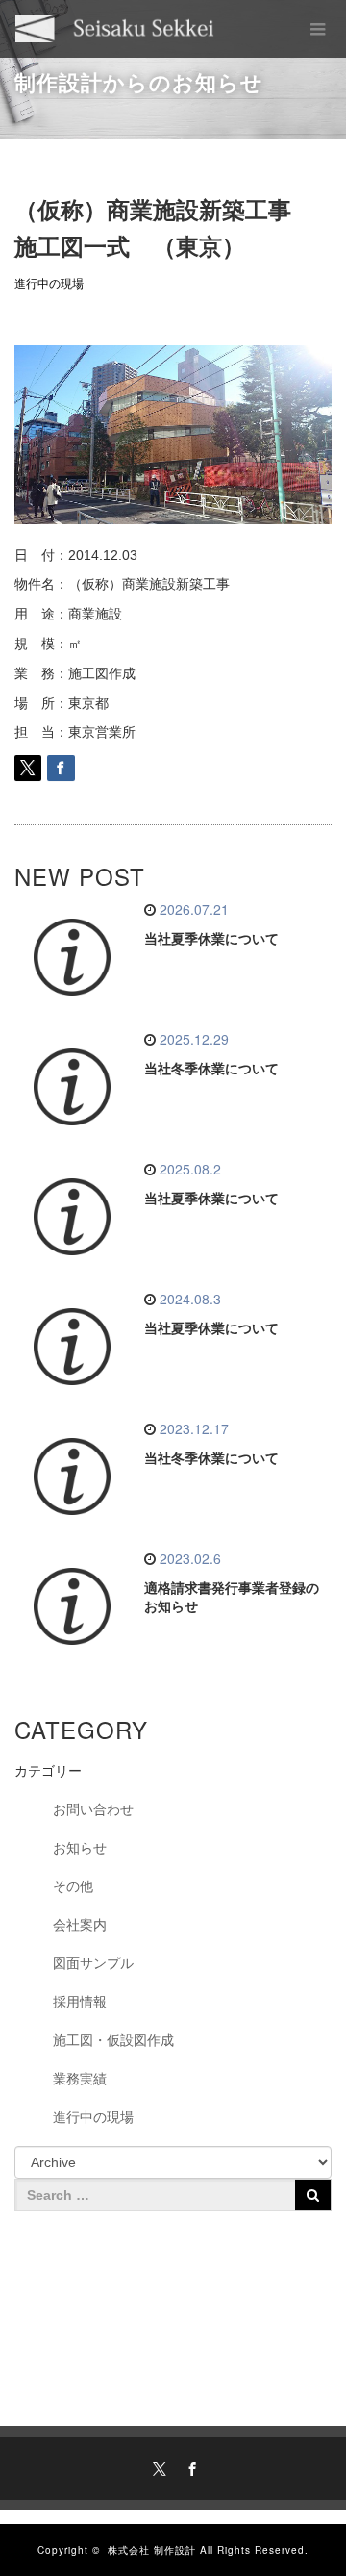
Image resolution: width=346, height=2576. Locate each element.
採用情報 (80, 2002)
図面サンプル (93, 1963)
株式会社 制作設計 (152, 2550)
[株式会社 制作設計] (115, 29)
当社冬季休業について (211, 1069)
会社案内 (80, 1925)
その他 (73, 1886)
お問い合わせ (93, 1809)
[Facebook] (189, 2466)
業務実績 (80, 2079)
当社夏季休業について (211, 939)
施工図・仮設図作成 (113, 2040)
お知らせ (80, 1848)
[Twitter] (157, 2466)
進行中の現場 (49, 284)
